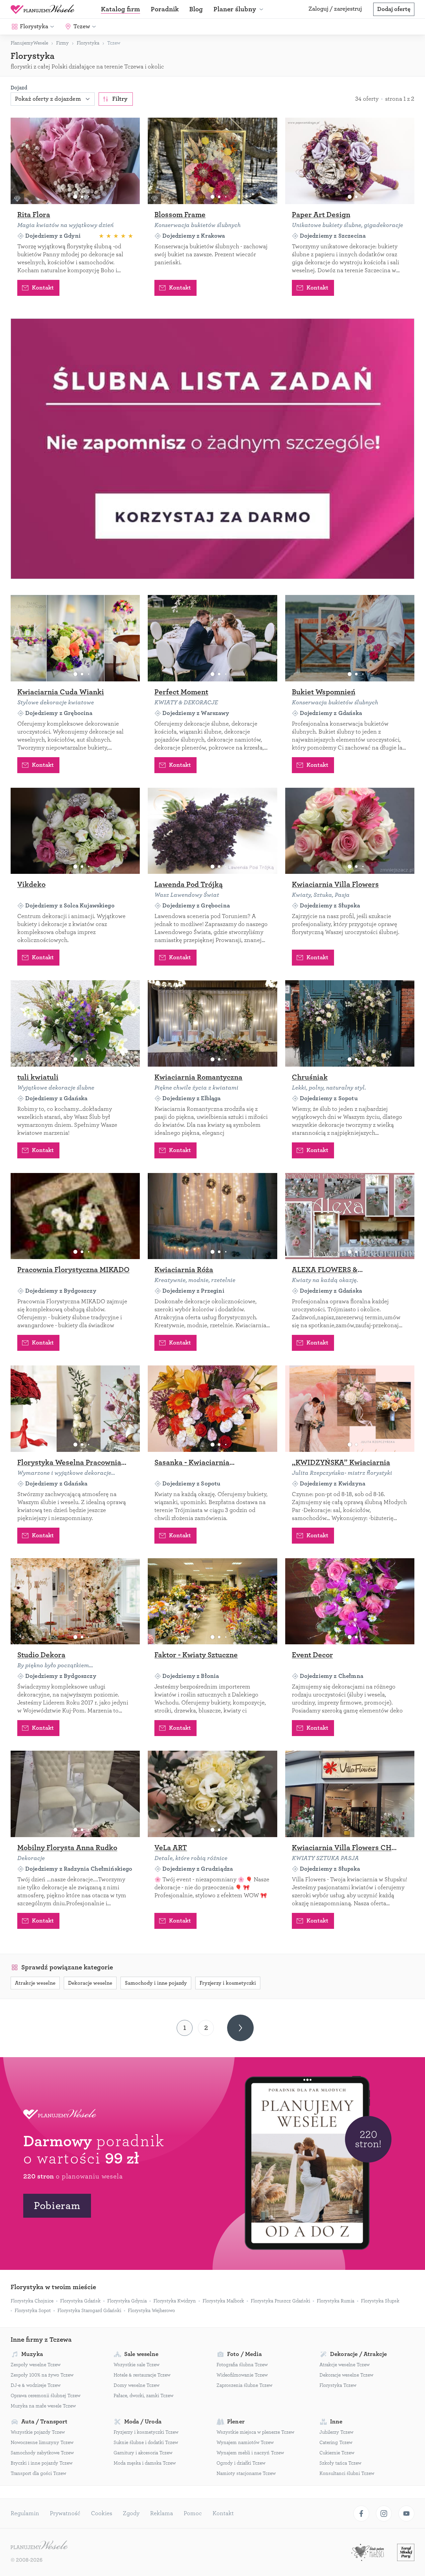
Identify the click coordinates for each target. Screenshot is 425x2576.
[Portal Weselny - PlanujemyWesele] (42, 9)
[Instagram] (384, 2514)
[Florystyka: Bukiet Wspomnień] (350, 638)
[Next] (240, 2028)
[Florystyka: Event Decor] (350, 1601)
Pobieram (57, 2206)
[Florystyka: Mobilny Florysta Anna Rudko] (75, 1794)
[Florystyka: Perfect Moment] (212, 638)
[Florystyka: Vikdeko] (75, 831)
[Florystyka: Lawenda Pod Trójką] (212, 831)
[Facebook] (361, 2514)
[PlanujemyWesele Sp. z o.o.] (39, 2546)
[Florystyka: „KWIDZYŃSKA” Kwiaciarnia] (350, 1409)
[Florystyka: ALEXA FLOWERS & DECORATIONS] (350, 1216)
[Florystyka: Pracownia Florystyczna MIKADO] (75, 1216)
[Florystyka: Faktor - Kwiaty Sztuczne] (212, 1601)
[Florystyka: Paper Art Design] (350, 161)
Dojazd (19, 88)
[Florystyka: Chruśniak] (350, 1023)
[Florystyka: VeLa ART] (212, 1794)
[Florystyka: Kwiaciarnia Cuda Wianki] (75, 638)
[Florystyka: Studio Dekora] (75, 1601)
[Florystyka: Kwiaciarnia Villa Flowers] (350, 831)
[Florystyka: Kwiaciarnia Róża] (212, 1216)
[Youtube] (406, 2514)
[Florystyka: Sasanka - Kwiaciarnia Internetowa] (212, 1409)
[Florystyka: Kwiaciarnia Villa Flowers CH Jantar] (350, 1794)
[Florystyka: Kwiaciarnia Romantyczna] (212, 1023)
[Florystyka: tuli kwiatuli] (75, 1023)
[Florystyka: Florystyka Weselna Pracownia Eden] (75, 1409)
